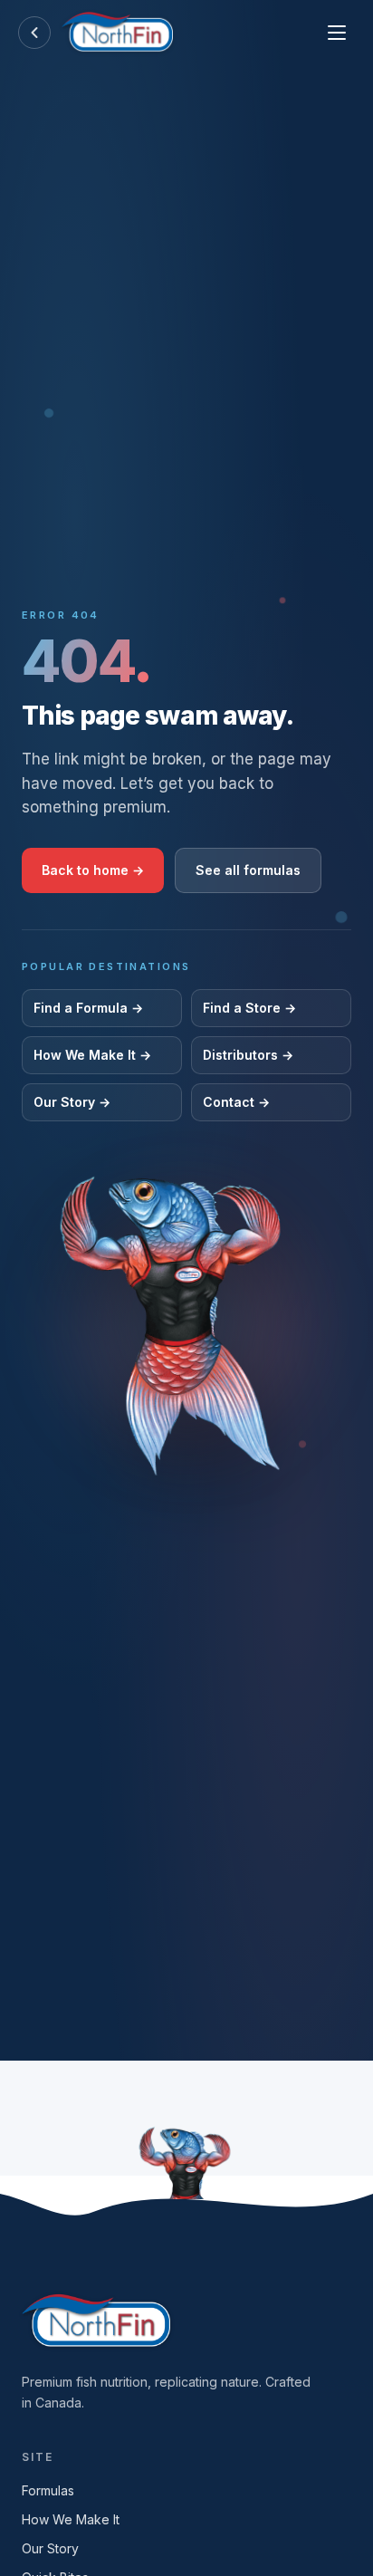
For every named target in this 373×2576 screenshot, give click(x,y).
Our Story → (72, 1102)
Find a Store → (249, 1008)
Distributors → (248, 1055)
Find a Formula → (88, 1008)
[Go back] (34, 33)
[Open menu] (337, 33)
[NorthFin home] (117, 33)
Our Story (50, 2548)
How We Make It (71, 2519)
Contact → (236, 1102)
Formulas (48, 2490)
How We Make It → (92, 1055)
